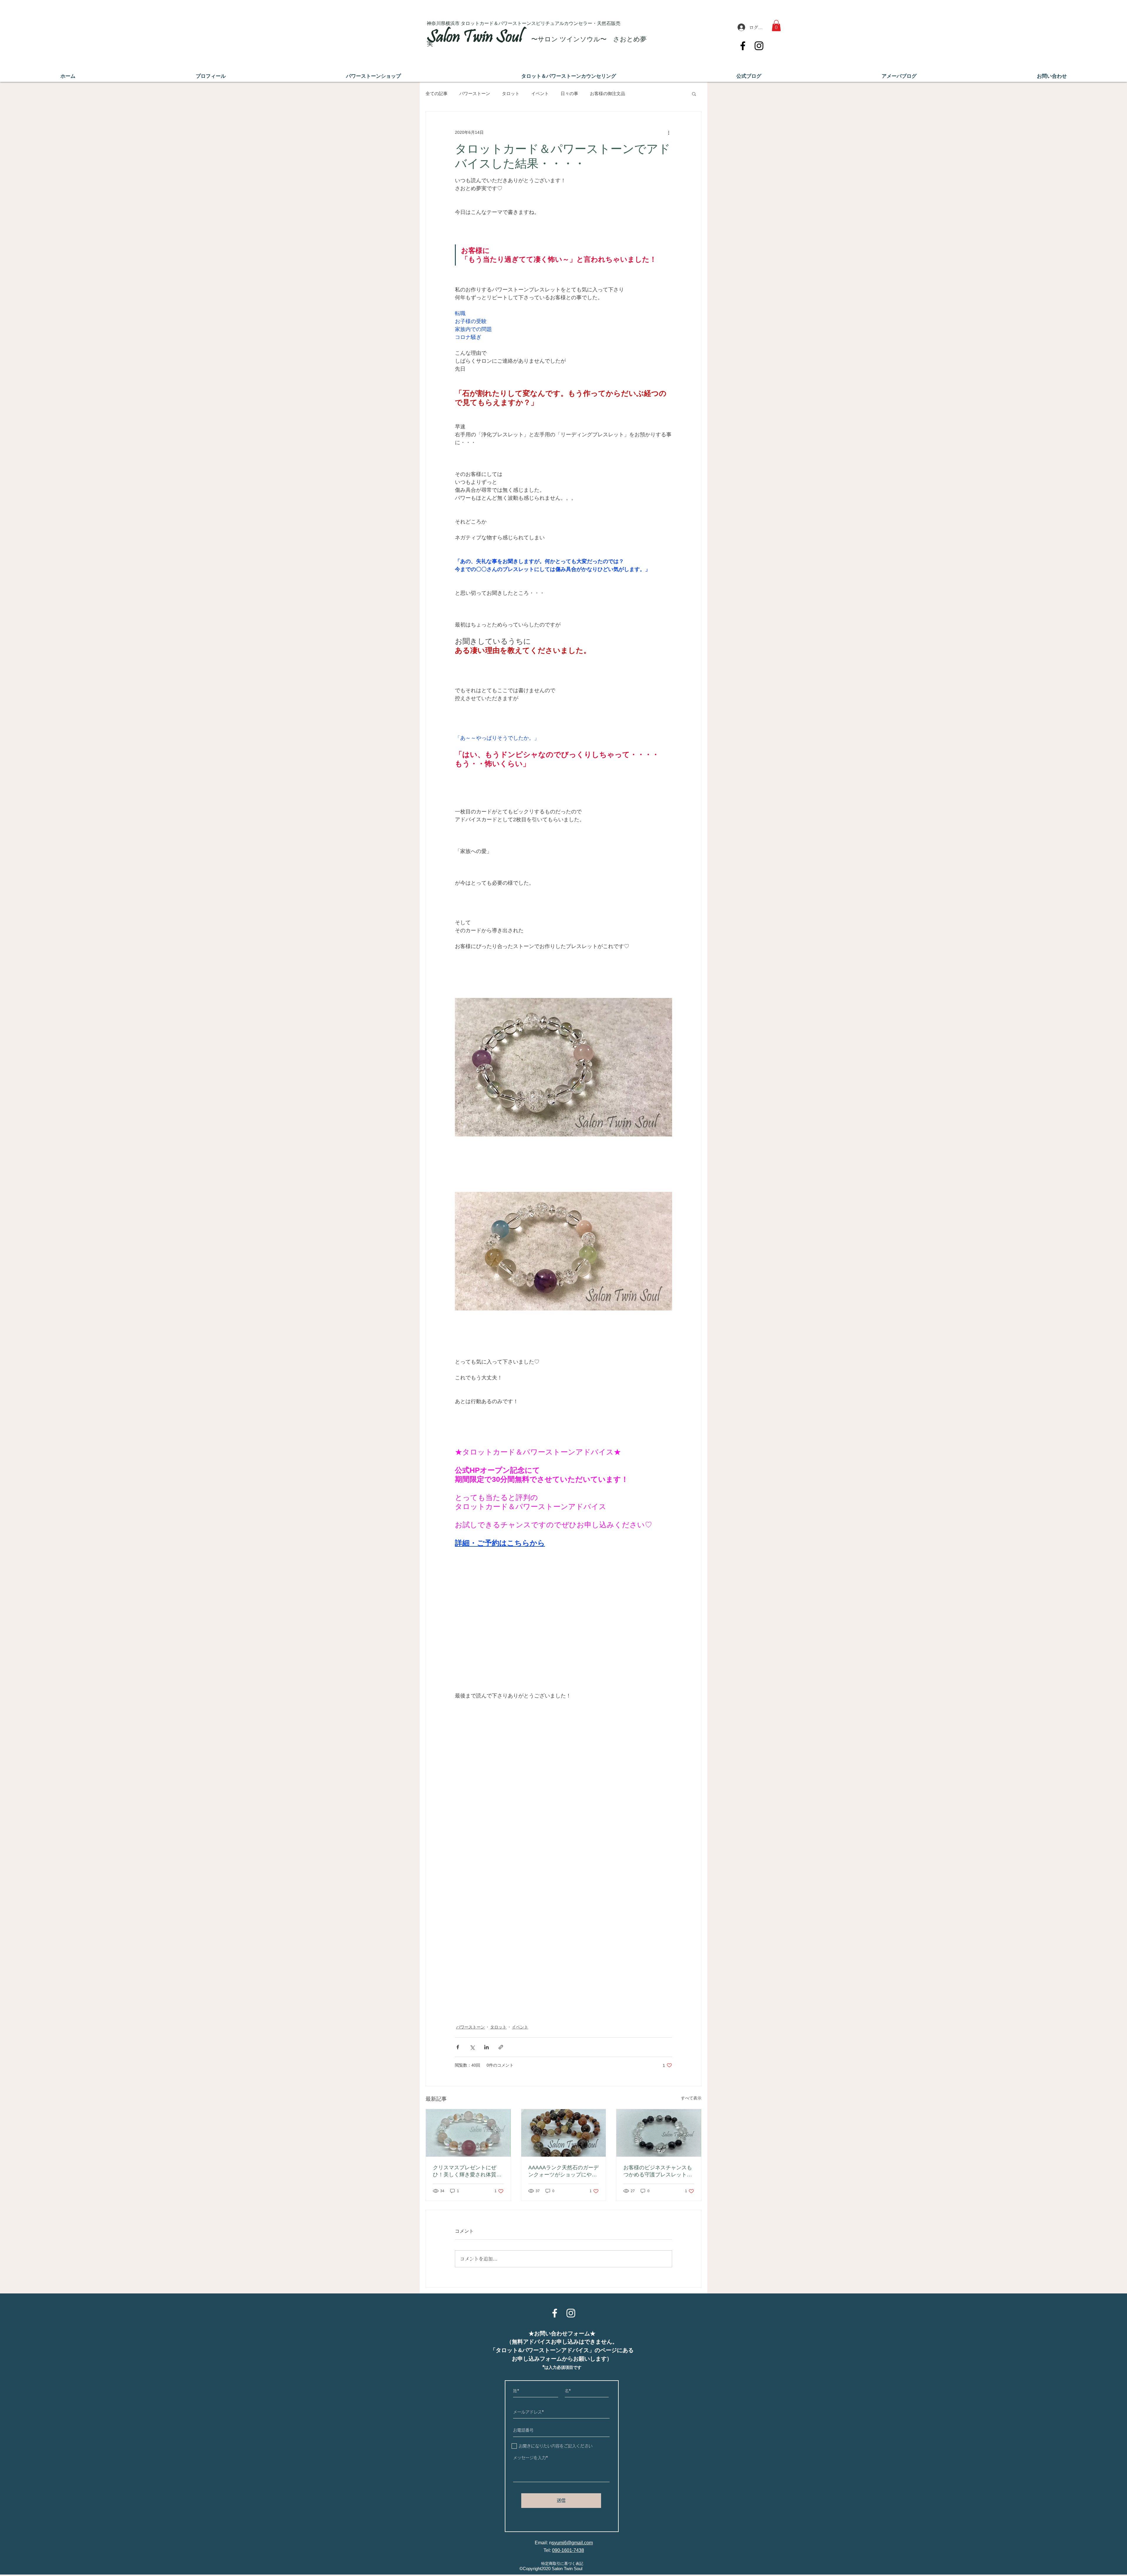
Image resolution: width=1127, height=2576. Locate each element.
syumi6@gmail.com (572, 2543)
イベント (540, 93)
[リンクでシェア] (501, 2047)
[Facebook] (743, 46)
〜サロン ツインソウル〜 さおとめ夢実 (537, 41)
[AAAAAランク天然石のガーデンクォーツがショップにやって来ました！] (564, 2133)
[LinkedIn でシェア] (486, 2047)
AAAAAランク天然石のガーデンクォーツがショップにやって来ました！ (563, 2171)
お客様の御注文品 (608, 93)
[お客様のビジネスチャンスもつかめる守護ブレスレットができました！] (659, 2133)
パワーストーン (475, 93)
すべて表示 (691, 2098)
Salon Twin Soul (476, 38)
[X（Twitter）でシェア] (472, 2047)
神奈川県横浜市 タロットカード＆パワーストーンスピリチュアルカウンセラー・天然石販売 (524, 23)
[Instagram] (759, 46)
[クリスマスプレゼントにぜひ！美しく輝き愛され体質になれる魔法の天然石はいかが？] (468, 2133)
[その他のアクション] (669, 133)
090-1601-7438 (568, 2550)
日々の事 (569, 93)
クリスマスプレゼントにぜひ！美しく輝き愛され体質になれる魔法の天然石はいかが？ (467, 2171)
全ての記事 (437, 93)
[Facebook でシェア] (458, 2047)
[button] (776, 26)
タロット (511, 93)
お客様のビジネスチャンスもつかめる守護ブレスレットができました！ (658, 2171)
